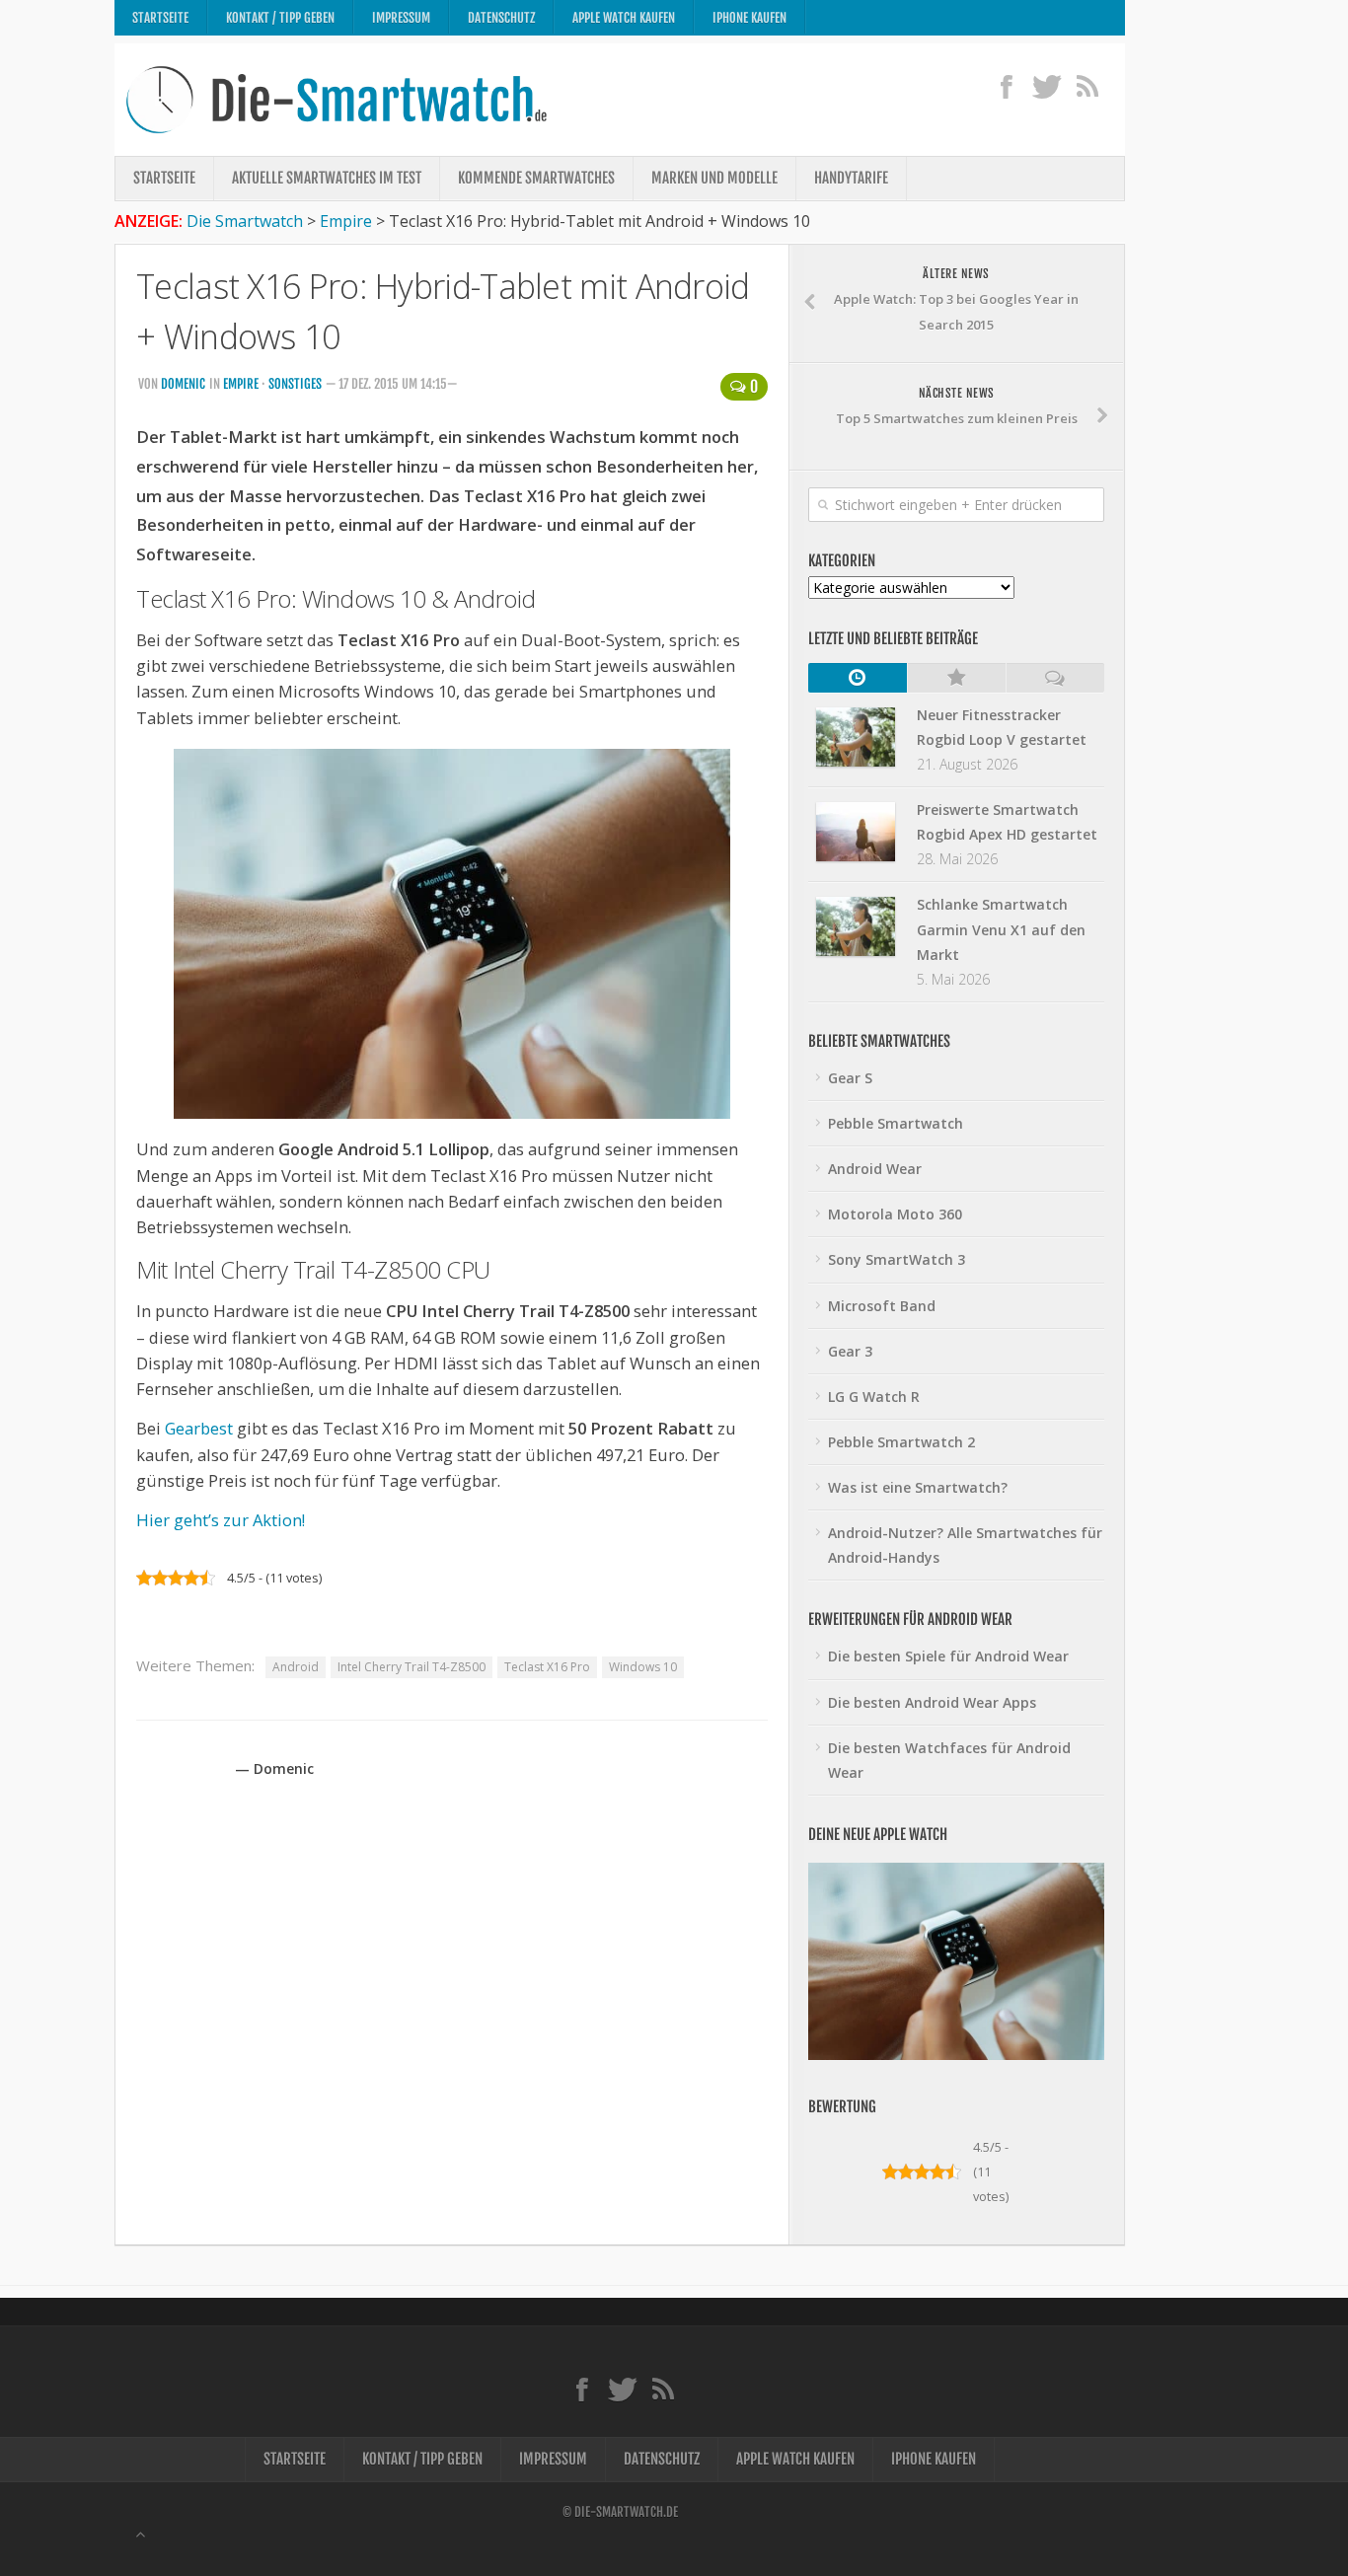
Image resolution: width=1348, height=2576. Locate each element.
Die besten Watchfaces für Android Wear (949, 1760)
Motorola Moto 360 (895, 1214)
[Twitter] (1047, 86)
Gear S (850, 1078)
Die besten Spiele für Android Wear (948, 1656)
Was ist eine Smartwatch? (918, 1487)
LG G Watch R (874, 1397)
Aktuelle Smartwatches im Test (327, 178)
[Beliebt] (956, 678)
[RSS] (1087, 86)
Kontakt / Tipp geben (280, 18)
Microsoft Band (882, 1306)
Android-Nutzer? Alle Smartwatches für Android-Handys (965, 1545)
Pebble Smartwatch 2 (901, 1442)
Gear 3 (850, 1351)
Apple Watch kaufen (624, 18)
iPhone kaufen (749, 18)
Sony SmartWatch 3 (897, 1259)
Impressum (401, 18)
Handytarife (851, 178)
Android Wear (875, 1169)
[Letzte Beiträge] (858, 678)
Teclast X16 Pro (547, 1667)
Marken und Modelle (714, 178)
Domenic (183, 384)
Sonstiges (295, 384)
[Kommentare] (1055, 678)
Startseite (160, 18)
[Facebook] (1006, 86)
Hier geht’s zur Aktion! (221, 1520)
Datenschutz (501, 18)
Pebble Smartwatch (896, 1123)
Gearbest (199, 1428)
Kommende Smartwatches (536, 178)
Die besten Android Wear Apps (932, 1702)
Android (296, 1667)
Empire (241, 384)
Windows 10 (643, 1667)
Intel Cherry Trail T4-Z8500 (412, 1667)
